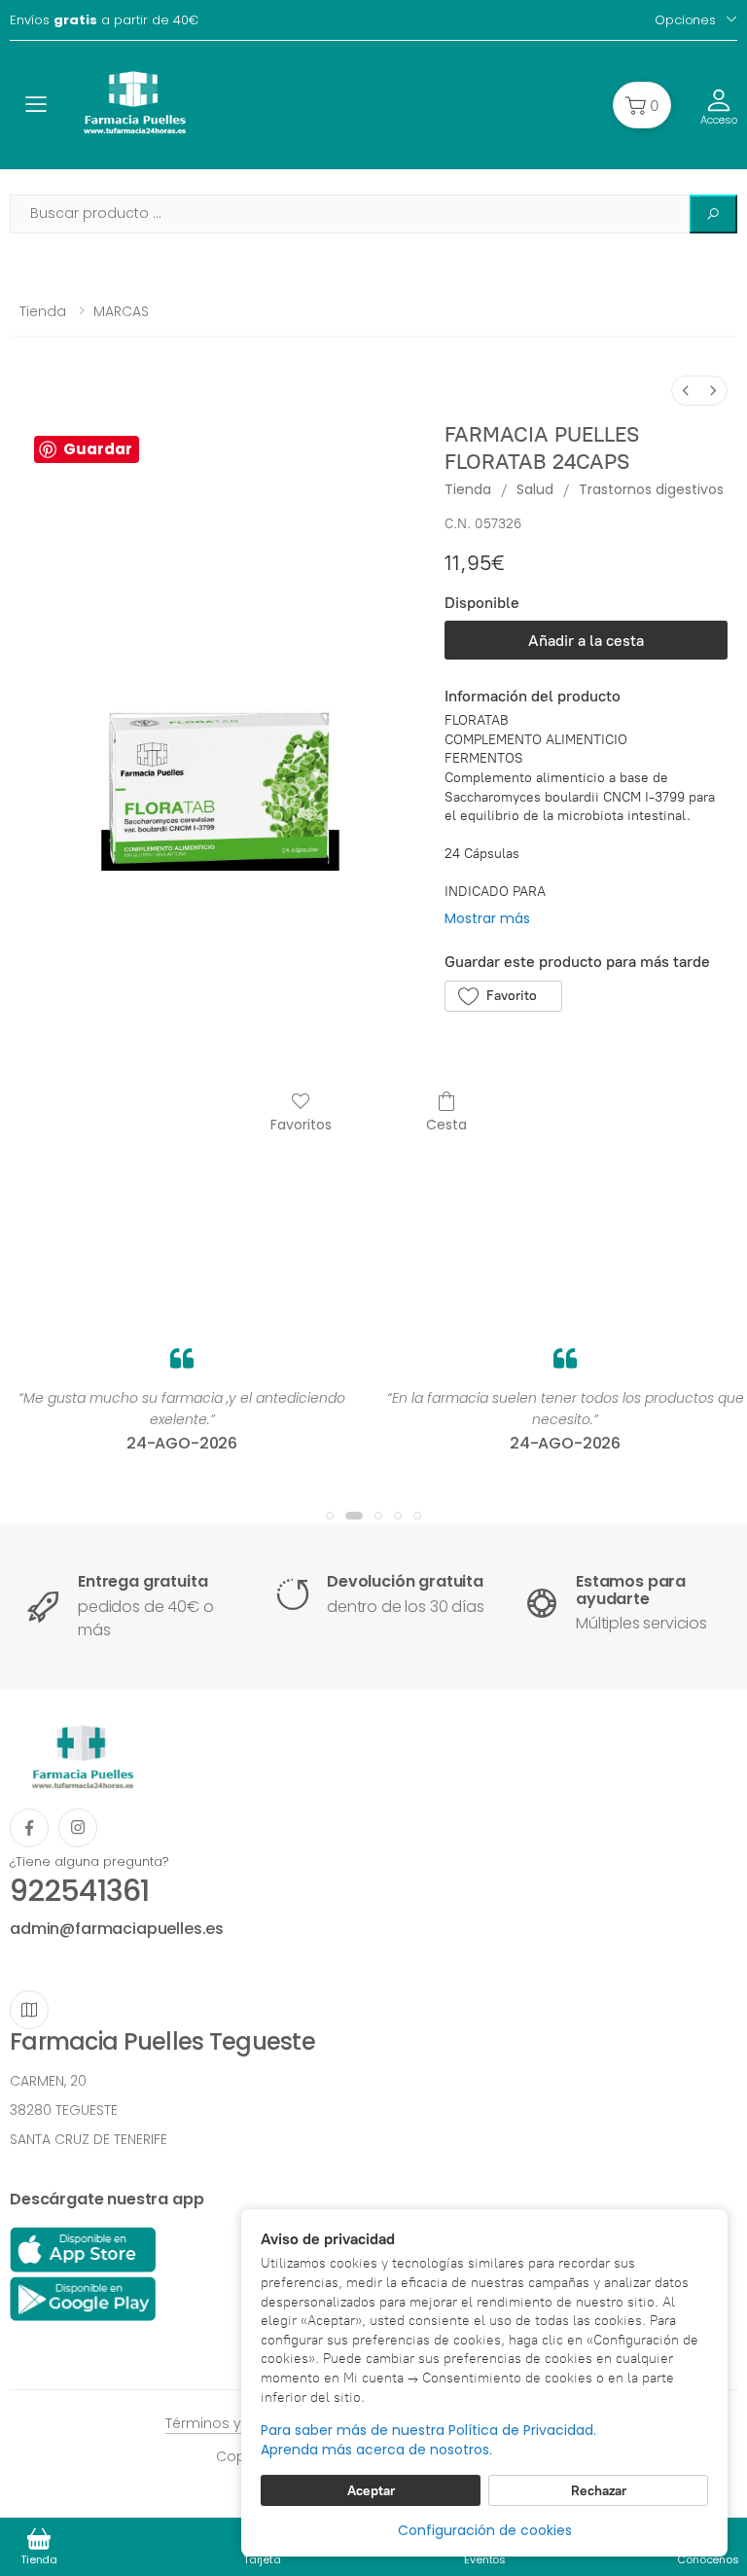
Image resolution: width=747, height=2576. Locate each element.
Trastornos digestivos (651, 489)
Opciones (685, 20)
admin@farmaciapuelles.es (117, 1929)
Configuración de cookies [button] (485, 2530)
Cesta (446, 1124)
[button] (642, 105)
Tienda (43, 311)
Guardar (98, 449)
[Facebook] (29, 1828)
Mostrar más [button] (487, 918)
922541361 (79, 1891)
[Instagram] (78, 1828)
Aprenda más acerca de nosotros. (376, 2450)
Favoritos (301, 1124)
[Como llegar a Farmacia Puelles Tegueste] (29, 2010)
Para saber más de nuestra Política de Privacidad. (428, 2431)
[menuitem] (686, 391)
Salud (535, 489)
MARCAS (121, 311)
